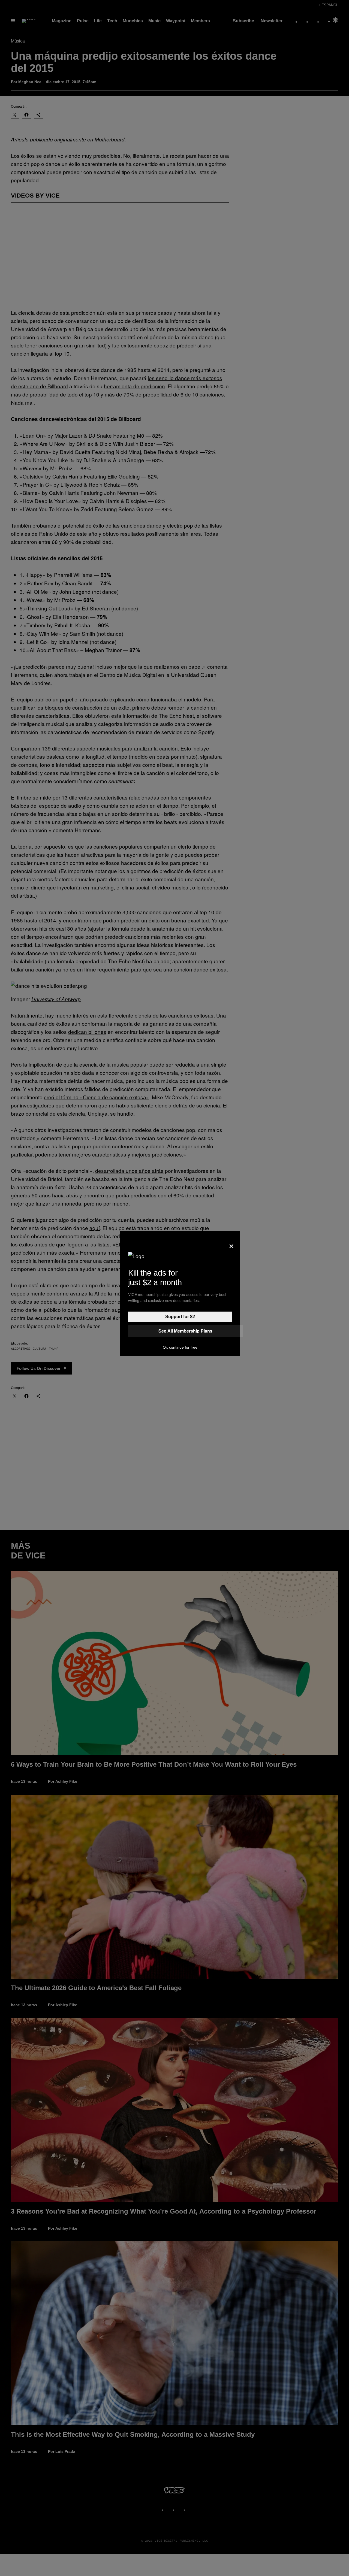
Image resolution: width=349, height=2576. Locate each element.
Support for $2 (180, 1317)
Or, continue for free (180, 1347)
